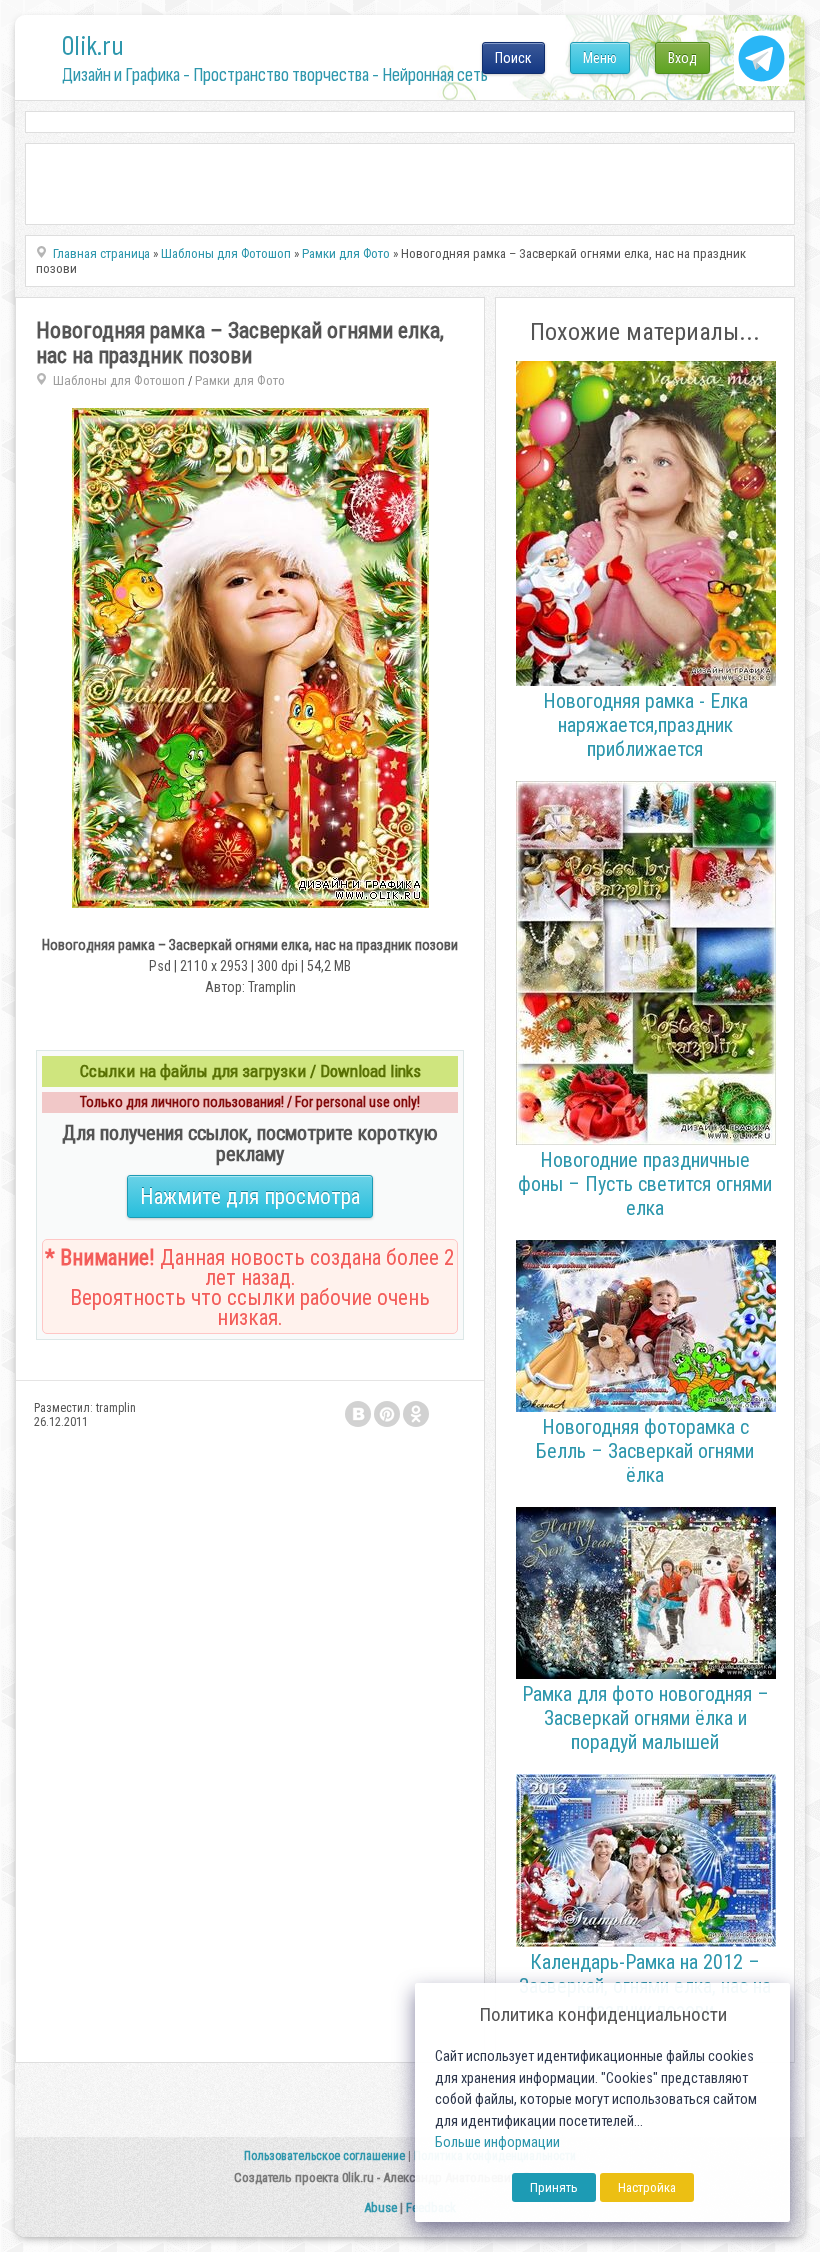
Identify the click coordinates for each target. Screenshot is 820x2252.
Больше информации (497, 2142)
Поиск (513, 58)
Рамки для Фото (240, 380)
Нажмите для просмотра (250, 1196)
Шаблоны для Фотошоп (119, 380)
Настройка (647, 2187)
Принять (554, 2187)
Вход (682, 58)
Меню (600, 58)
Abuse (380, 2207)
